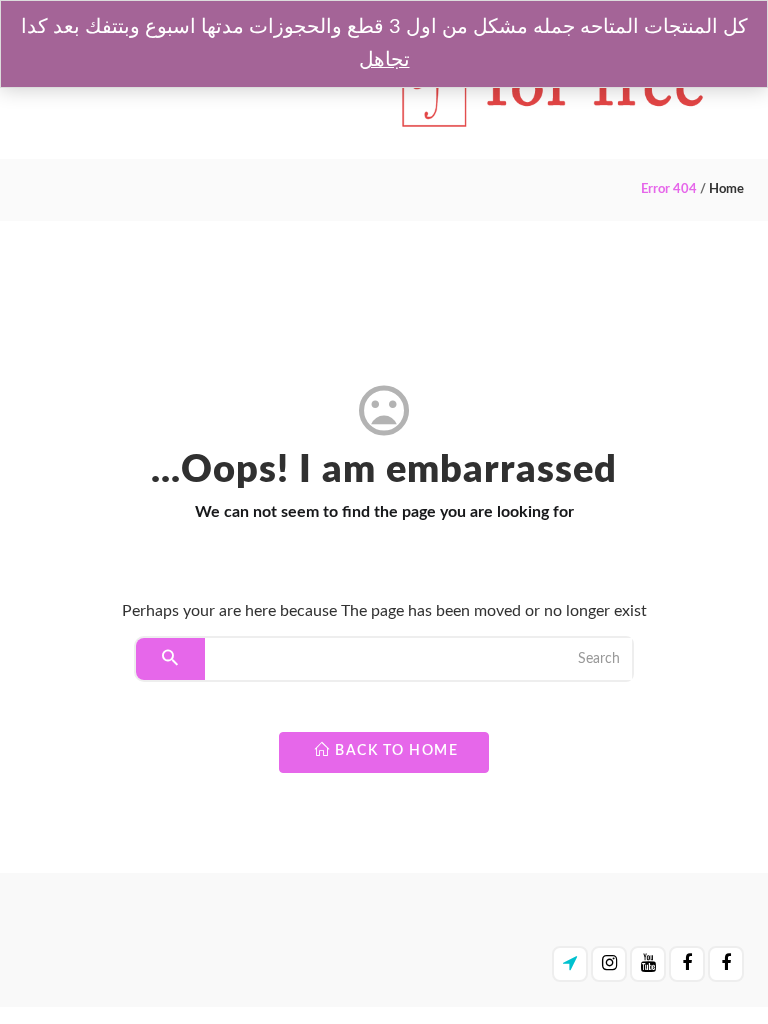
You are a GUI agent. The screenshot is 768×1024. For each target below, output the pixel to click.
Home (726, 189)
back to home (395, 751)
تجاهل (384, 60)
